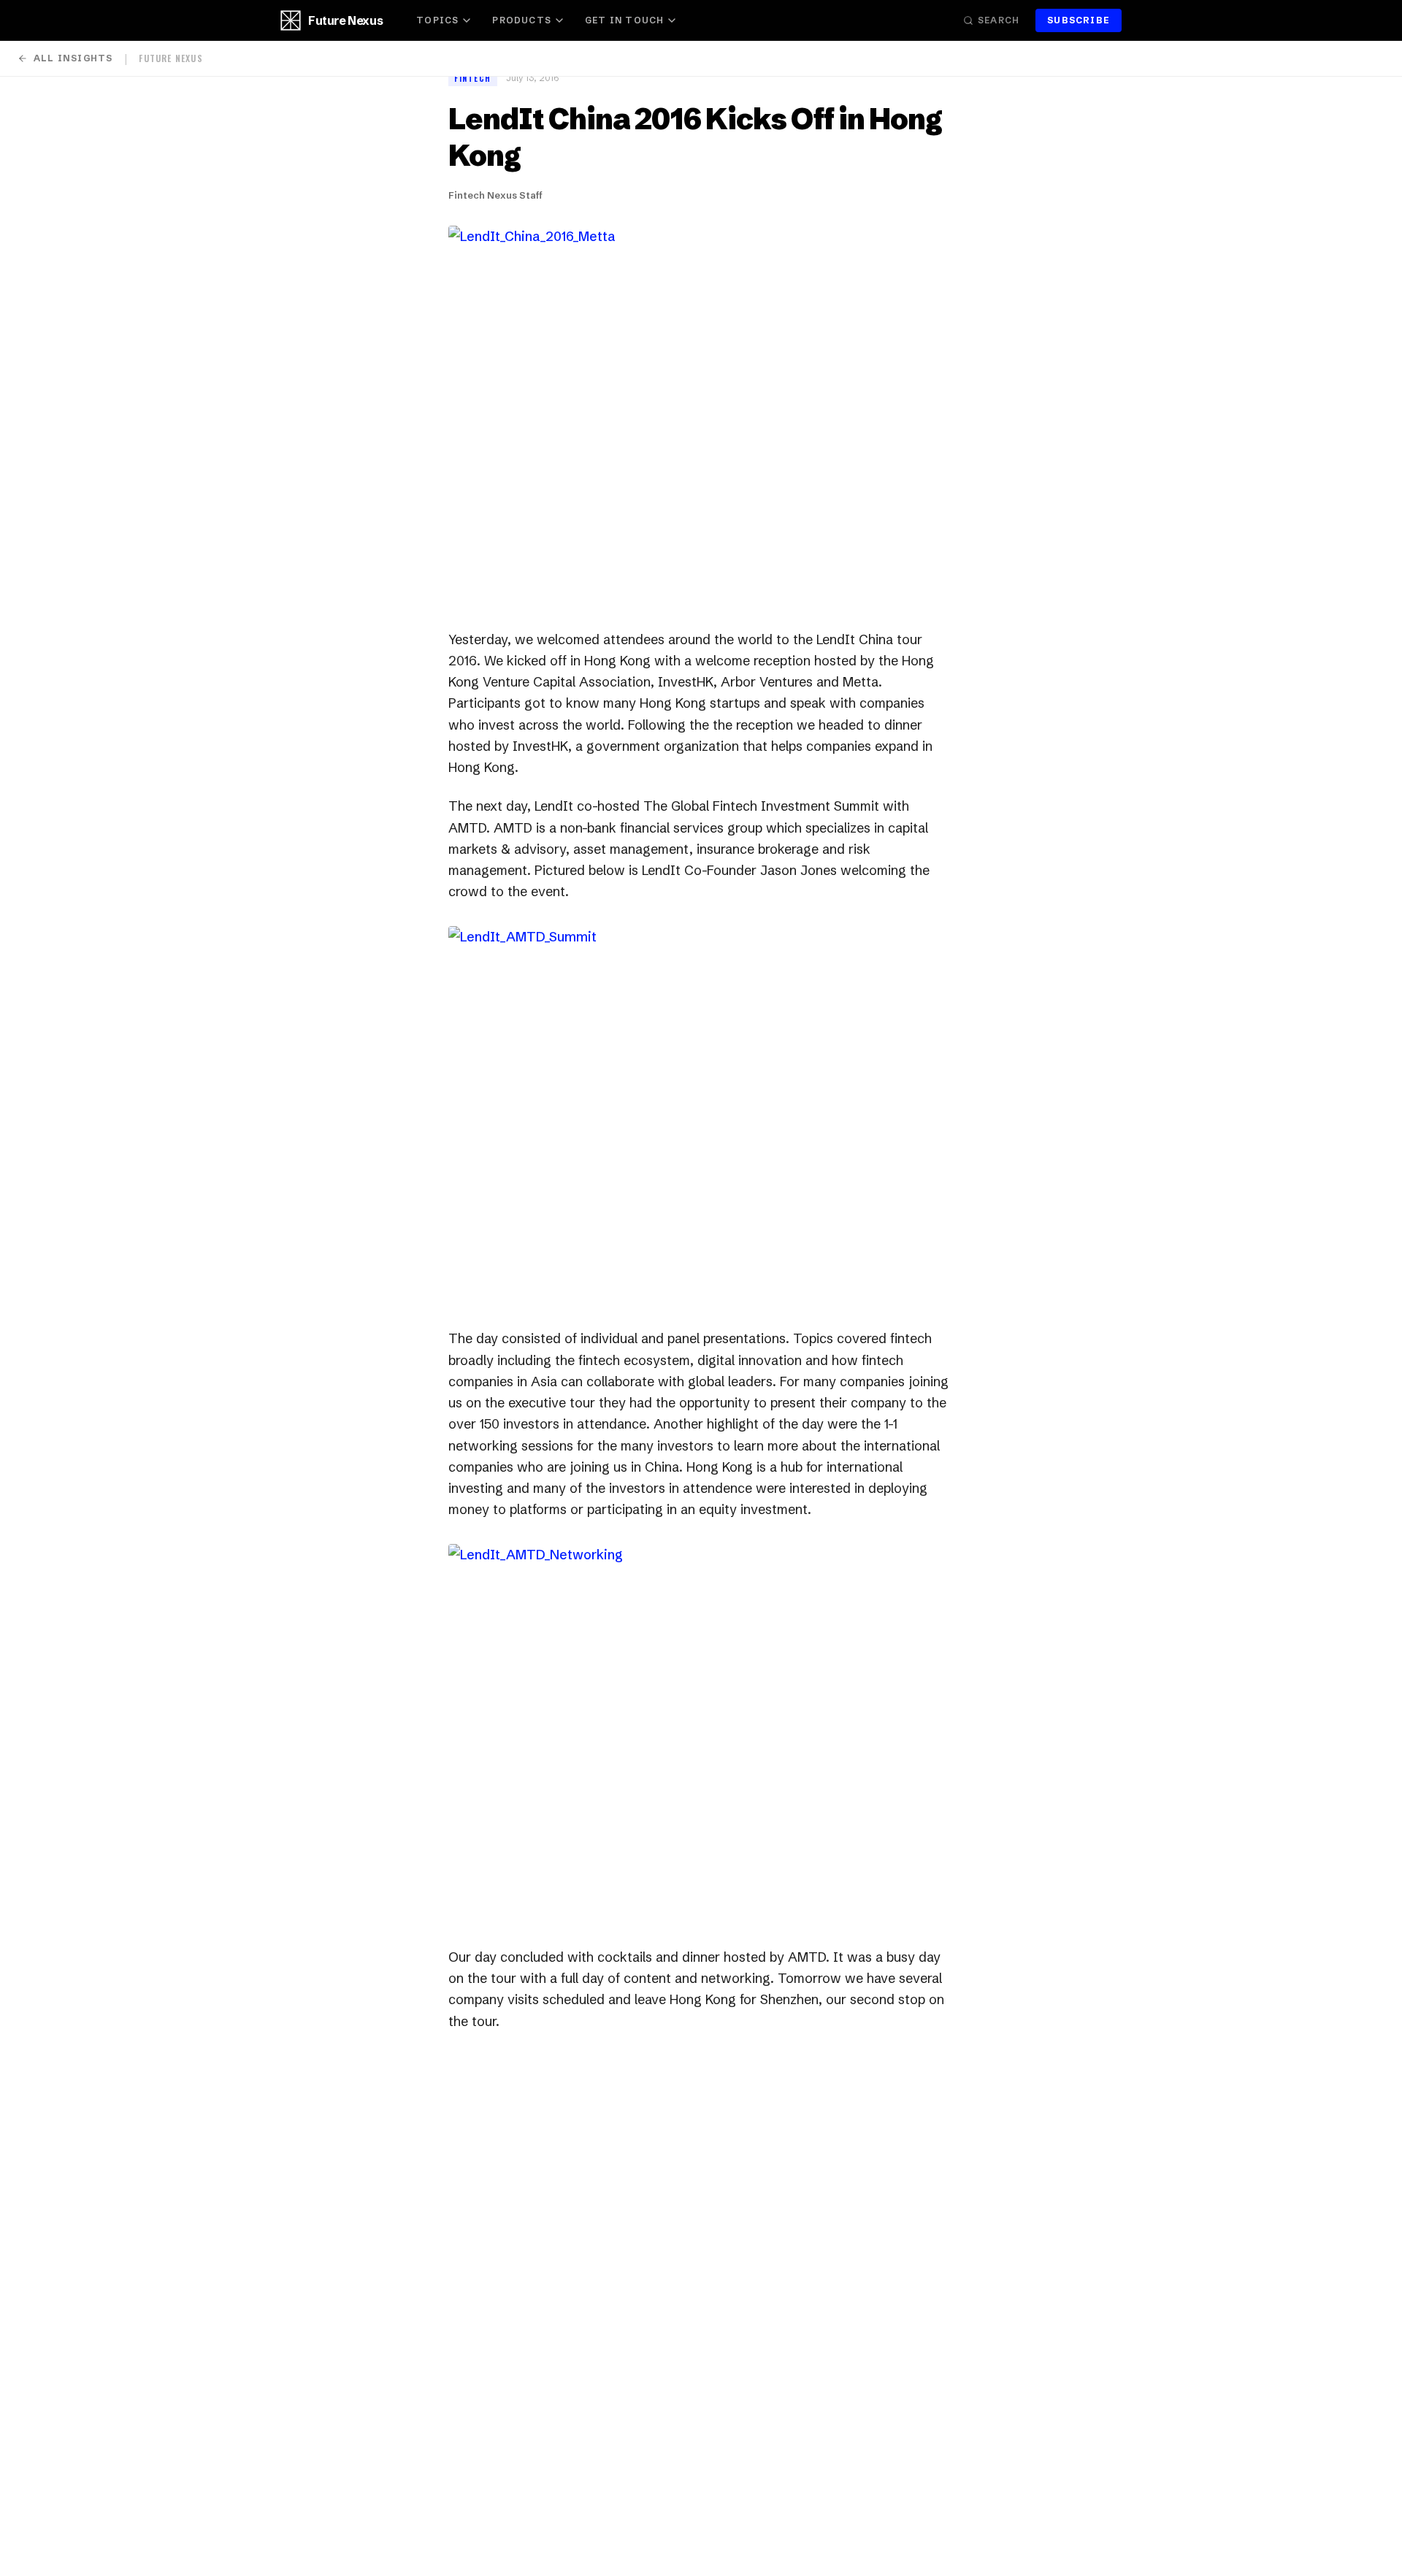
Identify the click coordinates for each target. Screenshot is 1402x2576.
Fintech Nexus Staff (495, 195)
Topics (437, 20)
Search (999, 20)
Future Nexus (345, 20)
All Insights (73, 58)
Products (522, 20)
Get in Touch (624, 20)
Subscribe (1079, 20)
